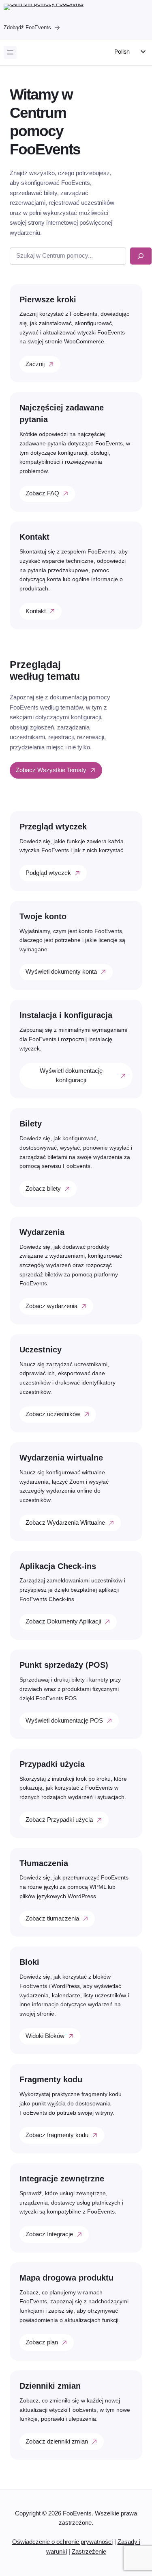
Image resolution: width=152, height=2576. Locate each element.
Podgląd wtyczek (48, 873)
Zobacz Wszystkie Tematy (51, 770)
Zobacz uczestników (53, 1414)
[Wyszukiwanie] (141, 256)
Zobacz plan (42, 2342)
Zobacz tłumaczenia (52, 1918)
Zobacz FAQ (42, 493)
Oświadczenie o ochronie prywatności (62, 2542)
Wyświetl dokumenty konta (61, 972)
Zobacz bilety (43, 1189)
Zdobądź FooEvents (27, 27)
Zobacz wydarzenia (51, 1306)
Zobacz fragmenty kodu (57, 2135)
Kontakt (36, 611)
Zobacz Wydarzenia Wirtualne (65, 1523)
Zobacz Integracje (49, 2234)
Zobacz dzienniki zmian (57, 2441)
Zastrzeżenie (89, 2552)
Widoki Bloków (45, 2036)
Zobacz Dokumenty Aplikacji (63, 1621)
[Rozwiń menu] (10, 52)
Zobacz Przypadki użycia (59, 1820)
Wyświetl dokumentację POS (64, 1721)
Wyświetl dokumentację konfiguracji (71, 1075)
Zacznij (35, 364)
